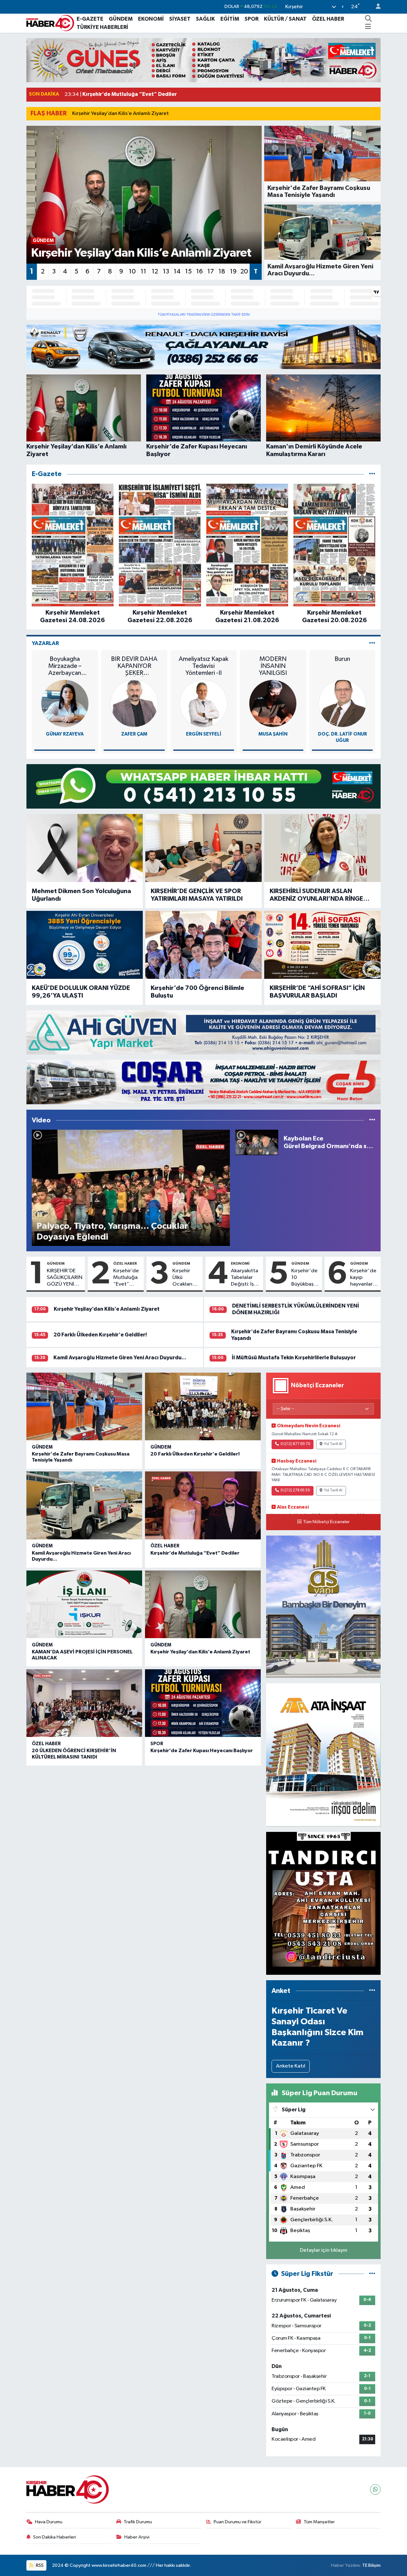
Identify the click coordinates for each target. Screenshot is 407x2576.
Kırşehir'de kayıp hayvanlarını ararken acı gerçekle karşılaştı (364, 1278)
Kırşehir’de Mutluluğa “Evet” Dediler (126, 1278)
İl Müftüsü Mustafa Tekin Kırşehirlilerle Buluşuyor (294, 1358)
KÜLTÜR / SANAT (285, 19)
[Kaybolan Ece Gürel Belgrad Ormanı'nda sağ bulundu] (257, 1142)
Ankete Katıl (291, 2066)
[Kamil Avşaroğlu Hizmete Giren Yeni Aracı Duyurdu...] (84, 1505)
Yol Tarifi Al (333, 1444)
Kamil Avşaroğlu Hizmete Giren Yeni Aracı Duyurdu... (120, 1358)
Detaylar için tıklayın (324, 2250)
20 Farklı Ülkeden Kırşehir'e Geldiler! (100, 1335)
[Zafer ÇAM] (134, 703)
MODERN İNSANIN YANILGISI (273, 666)
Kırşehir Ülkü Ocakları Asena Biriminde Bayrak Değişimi (184, 1278)
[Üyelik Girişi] (376, 7)
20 (244, 272)
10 (132, 272)
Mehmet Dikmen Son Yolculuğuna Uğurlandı (81, 895)
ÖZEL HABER (328, 19)
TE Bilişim (371, 2565)
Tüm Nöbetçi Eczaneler (326, 1522)
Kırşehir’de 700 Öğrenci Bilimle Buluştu (197, 992)
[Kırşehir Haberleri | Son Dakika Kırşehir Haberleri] (50, 23)
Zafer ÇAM (134, 734)
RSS (39, 2565)
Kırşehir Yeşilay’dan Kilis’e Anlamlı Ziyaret (121, 114)
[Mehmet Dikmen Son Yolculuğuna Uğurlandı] (85, 848)
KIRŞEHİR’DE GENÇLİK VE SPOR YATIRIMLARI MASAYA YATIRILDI (197, 895)
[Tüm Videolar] (372, 1120)
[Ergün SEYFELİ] (203, 703)
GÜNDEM (121, 19)
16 (200, 272)
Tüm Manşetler (319, 2522)
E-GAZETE (90, 19)
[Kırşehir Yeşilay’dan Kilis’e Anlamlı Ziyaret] (203, 1604)
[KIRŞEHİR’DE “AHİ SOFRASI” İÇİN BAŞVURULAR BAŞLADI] (322, 945)
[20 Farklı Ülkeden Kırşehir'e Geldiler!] (203, 1407)
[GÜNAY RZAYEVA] (65, 703)
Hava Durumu (49, 2522)
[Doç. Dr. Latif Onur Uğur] (342, 703)
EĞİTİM (230, 19)
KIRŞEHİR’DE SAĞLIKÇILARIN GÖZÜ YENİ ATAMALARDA (65, 1278)
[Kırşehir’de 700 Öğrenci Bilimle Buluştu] (203, 945)
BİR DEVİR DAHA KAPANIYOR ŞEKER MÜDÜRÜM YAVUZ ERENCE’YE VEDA (134, 666)
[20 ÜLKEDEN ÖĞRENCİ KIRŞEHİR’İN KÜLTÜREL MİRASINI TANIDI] (84, 1703)
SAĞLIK (205, 19)
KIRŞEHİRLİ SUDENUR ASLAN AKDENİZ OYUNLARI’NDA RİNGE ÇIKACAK (316, 895)
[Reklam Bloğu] (204, 60)
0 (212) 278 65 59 (295, 1490)
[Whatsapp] (375, 2489)
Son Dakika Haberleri (55, 2537)
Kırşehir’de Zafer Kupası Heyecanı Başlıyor (202, 1751)
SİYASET (180, 19)
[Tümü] (372, 474)
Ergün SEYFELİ (204, 734)
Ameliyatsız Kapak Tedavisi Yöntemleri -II (203, 666)
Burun (342, 659)
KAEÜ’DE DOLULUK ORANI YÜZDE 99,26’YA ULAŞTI (81, 992)
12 (155, 272)
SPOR (252, 19)
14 (177, 272)
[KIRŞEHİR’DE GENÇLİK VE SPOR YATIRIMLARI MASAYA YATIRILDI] (203, 848)
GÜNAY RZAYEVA (65, 734)
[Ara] (369, 19)
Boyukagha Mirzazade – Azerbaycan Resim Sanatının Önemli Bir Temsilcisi (65, 666)
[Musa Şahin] (273, 703)
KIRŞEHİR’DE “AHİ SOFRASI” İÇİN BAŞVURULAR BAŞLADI (317, 992)
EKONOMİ (151, 19)
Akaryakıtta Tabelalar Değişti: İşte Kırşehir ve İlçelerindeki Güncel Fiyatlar (246, 1278)
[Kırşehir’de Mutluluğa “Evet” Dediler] (203, 1505)
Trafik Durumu (138, 2522)
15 (188, 272)
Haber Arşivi (137, 2537)
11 (143, 272)
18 (222, 272)
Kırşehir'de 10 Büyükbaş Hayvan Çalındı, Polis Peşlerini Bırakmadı (304, 1278)
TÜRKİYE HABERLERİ (102, 27)
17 (211, 272)
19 (233, 272)
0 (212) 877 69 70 (295, 1444)
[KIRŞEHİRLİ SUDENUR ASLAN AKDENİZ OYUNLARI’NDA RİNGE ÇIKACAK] (322, 848)
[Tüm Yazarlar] (372, 643)
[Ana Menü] (368, 27)
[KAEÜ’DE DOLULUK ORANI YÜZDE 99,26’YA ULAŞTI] (85, 945)
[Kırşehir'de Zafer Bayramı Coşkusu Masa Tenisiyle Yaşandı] (84, 1407)
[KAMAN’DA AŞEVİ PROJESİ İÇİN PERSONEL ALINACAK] (84, 1604)
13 (166, 272)
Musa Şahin (273, 734)
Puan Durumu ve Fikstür (238, 2522)
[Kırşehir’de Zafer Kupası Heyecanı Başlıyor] (203, 1703)
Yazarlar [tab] (45, 643)
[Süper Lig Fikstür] (372, 2274)
